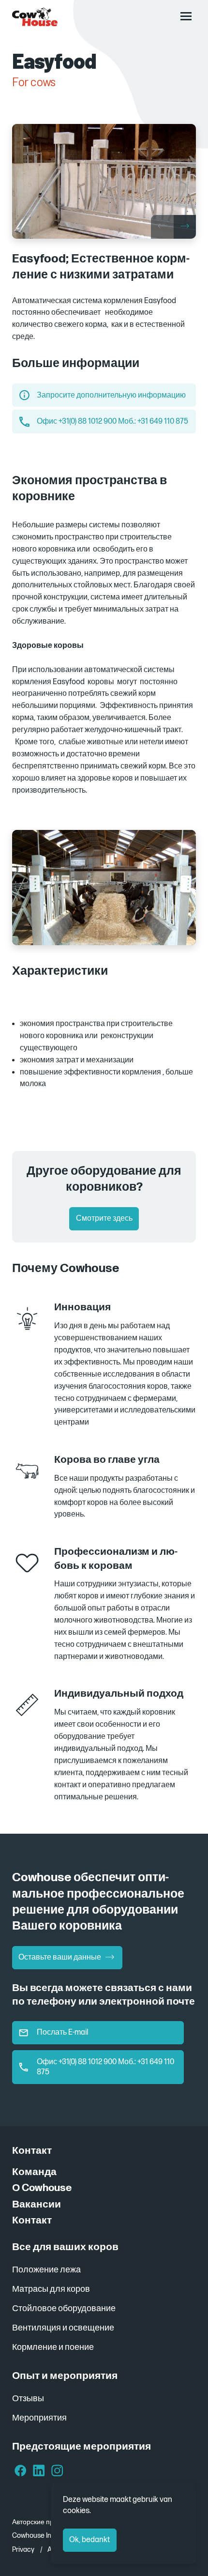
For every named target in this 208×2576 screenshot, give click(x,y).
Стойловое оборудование (64, 2308)
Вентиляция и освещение (63, 2328)
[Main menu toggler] (186, 16)
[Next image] (185, 227)
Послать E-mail (62, 2032)
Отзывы (28, 2399)
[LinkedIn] (39, 2472)
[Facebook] (21, 2472)
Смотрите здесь (104, 1219)
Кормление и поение (53, 2347)
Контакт (32, 2220)
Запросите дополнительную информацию (111, 395)
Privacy (23, 2550)
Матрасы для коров (51, 2289)
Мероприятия (39, 2418)
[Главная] (35, 17)
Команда (34, 2172)
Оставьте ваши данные (60, 1957)
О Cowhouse (42, 2188)
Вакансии (37, 2204)
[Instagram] (57, 2472)
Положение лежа (46, 2270)
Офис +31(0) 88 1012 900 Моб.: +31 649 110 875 (112, 422)
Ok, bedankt (89, 2540)
